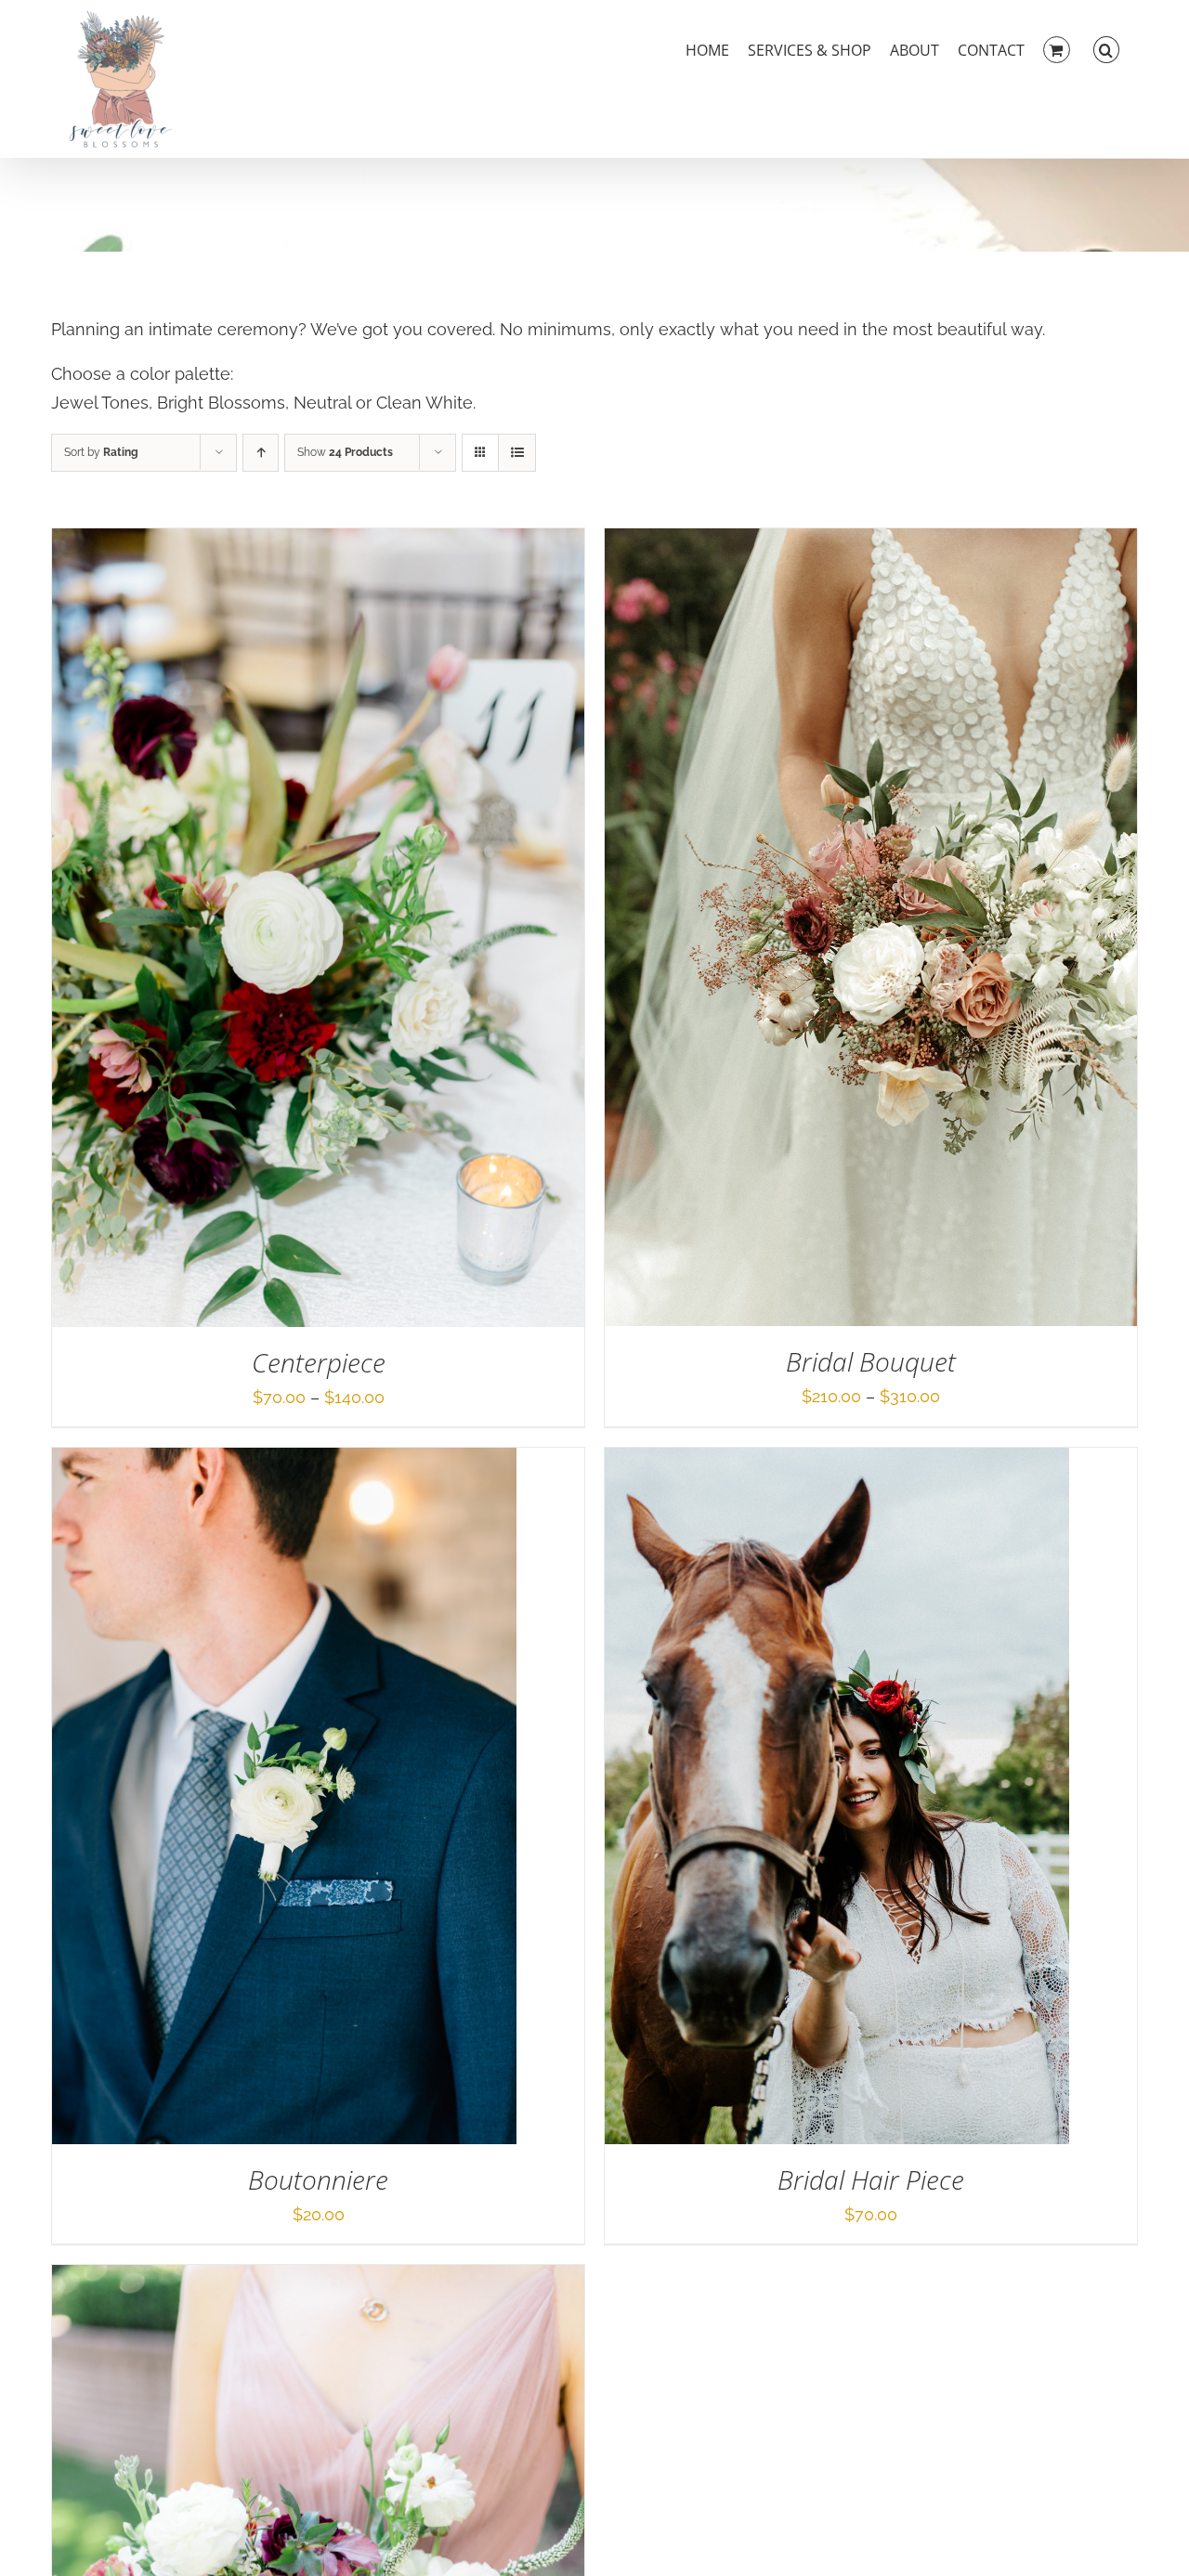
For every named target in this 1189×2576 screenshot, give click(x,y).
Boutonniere (318, 2179)
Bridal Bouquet (871, 1361)
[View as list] (517, 453)
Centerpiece (319, 1362)
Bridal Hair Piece (871, 2179)
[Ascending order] (261, 453)
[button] (1106, 48)
